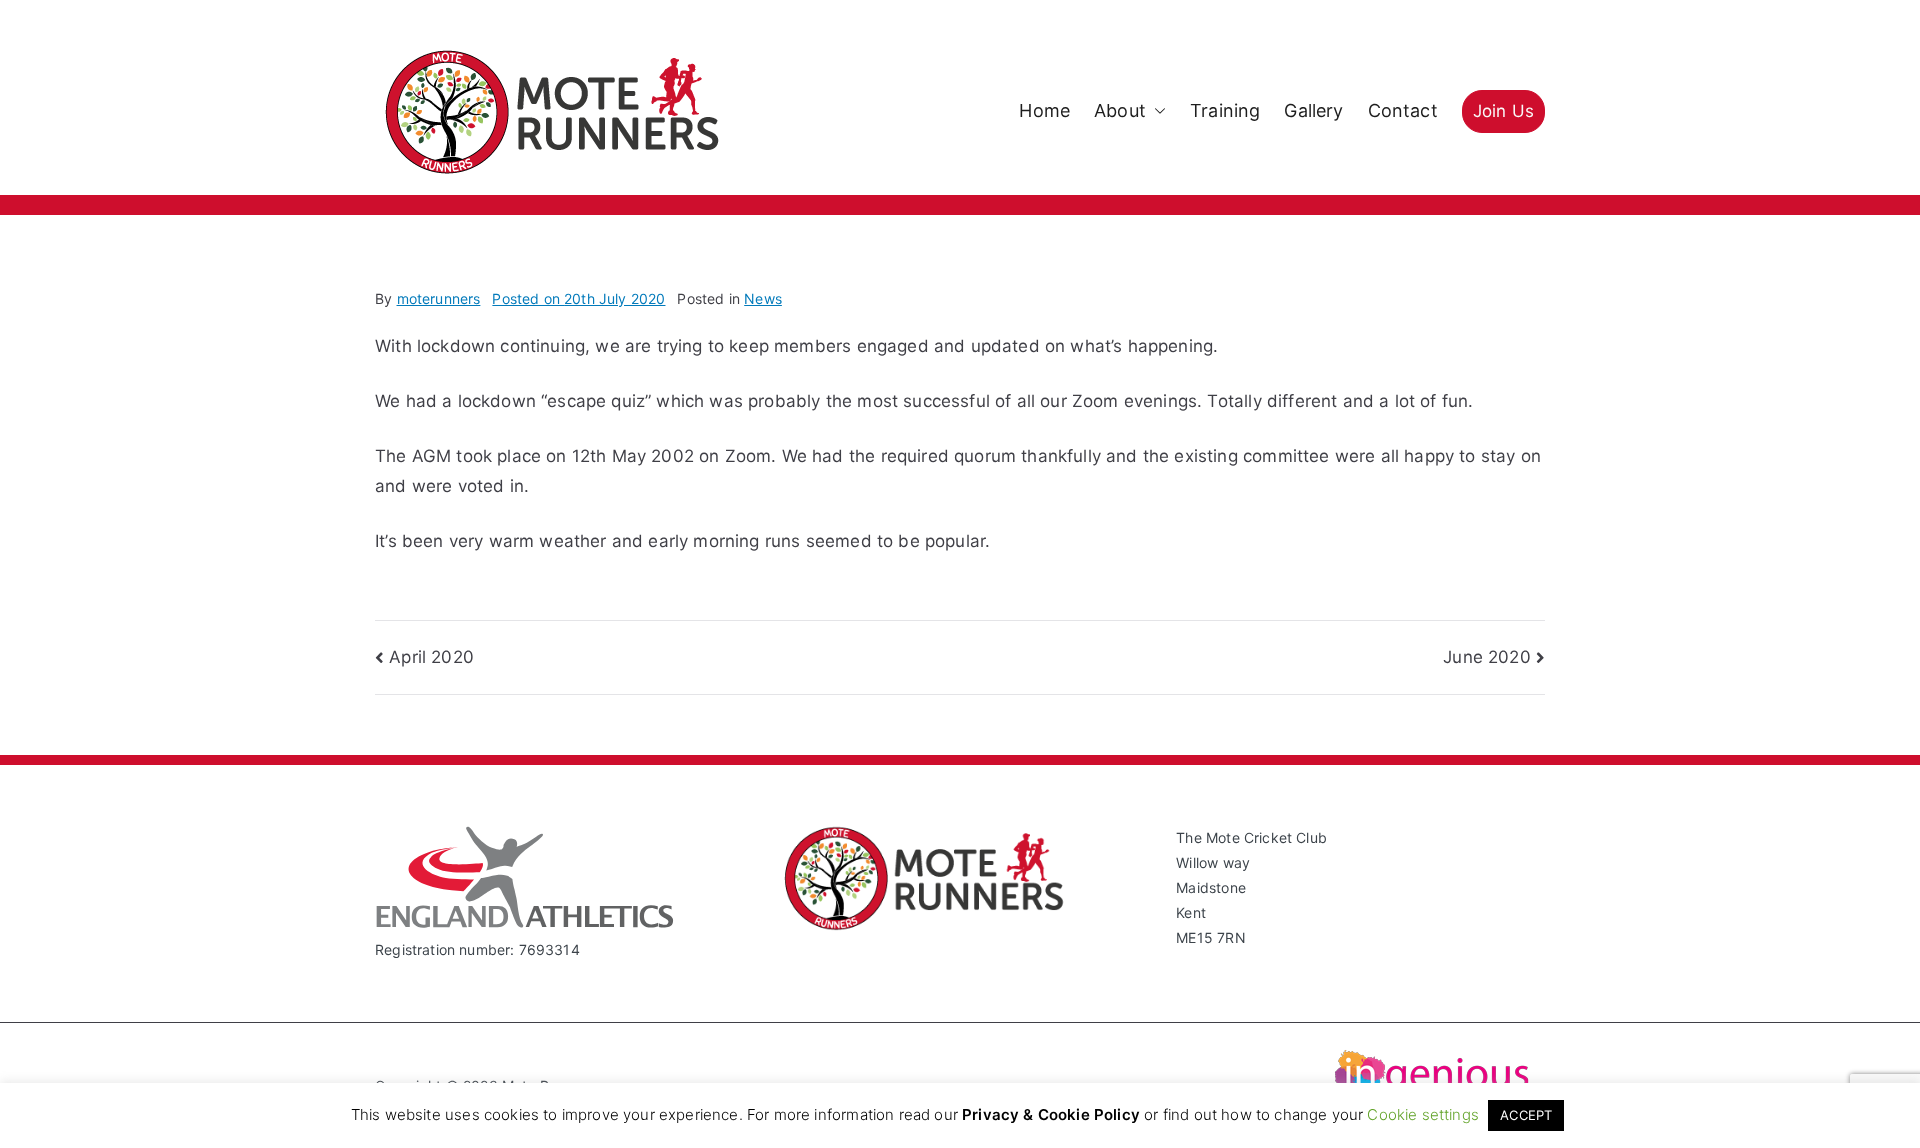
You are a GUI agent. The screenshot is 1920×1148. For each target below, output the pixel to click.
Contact (1403, 110)
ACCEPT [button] (1526, 1115)
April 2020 (431, 657)
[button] (1156, 111)
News (763, 298)
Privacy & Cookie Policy (1051, 1114)
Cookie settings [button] (1423, 1114)
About (1120, 110)
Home (1044, 110)
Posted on (578, 298)
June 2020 (1487, 657)
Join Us (1503, 111)
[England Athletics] (525, 923)
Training (1225, 110)
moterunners (439, 298)
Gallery (1313, 110)
